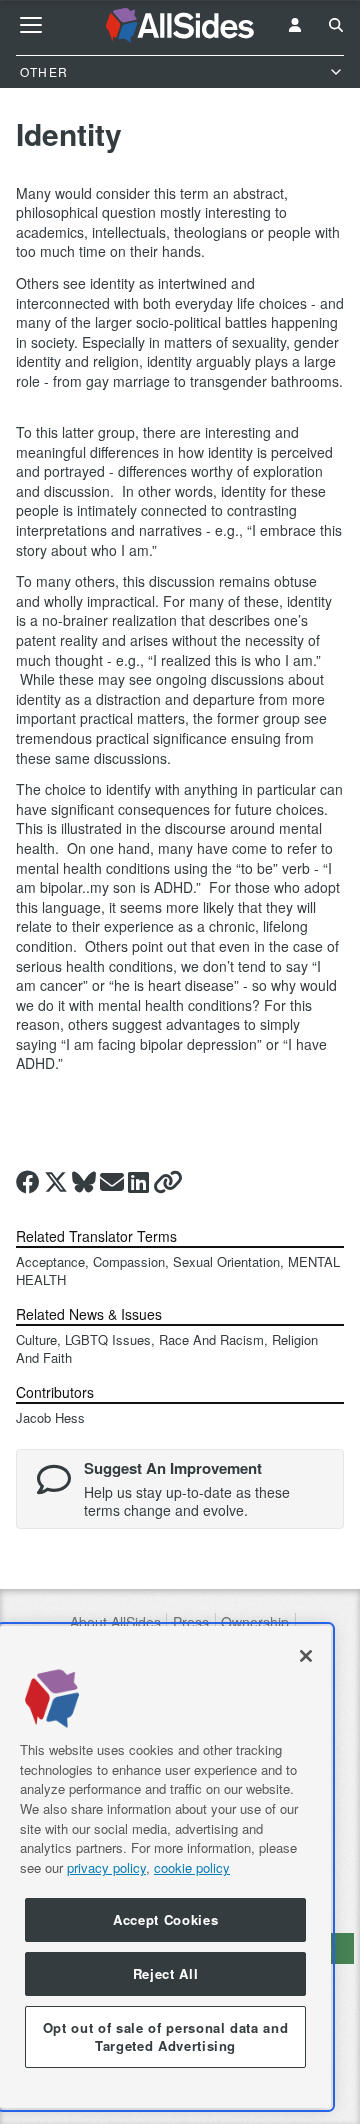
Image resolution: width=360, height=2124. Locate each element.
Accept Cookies (165, 1919)
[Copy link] (168, 1182)
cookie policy (192, 1867)
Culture (36, 1339)
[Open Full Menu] (31, 25)
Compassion (129, 1261)
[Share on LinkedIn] (138, 1182)
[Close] (306, 1656)
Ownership (255, 1622)
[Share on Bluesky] (84, 1182)
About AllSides (115, 1622)
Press (191, 1622)
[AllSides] (180, 25)
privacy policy (106, 1867)
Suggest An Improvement (173, 1468)
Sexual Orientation (226, 1261)
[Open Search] (336, 25)
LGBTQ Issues (108, 1339)
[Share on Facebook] (28, 1182)
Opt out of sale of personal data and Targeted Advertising (166, 2036)
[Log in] (295, 25)
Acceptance (50, 1261)
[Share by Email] (112, 1182)
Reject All (166, 1973)
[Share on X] (56, 1182)
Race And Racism (211, 1339)
